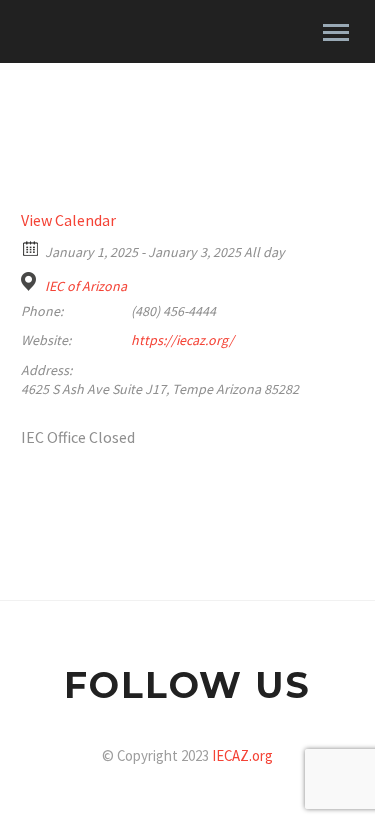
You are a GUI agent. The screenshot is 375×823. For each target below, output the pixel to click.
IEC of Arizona (86, 286)
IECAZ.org (242, 755)
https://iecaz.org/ (182, 340)
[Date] (31, 247)
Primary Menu (336, 33)
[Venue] (31, 281)
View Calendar (68, 220)
